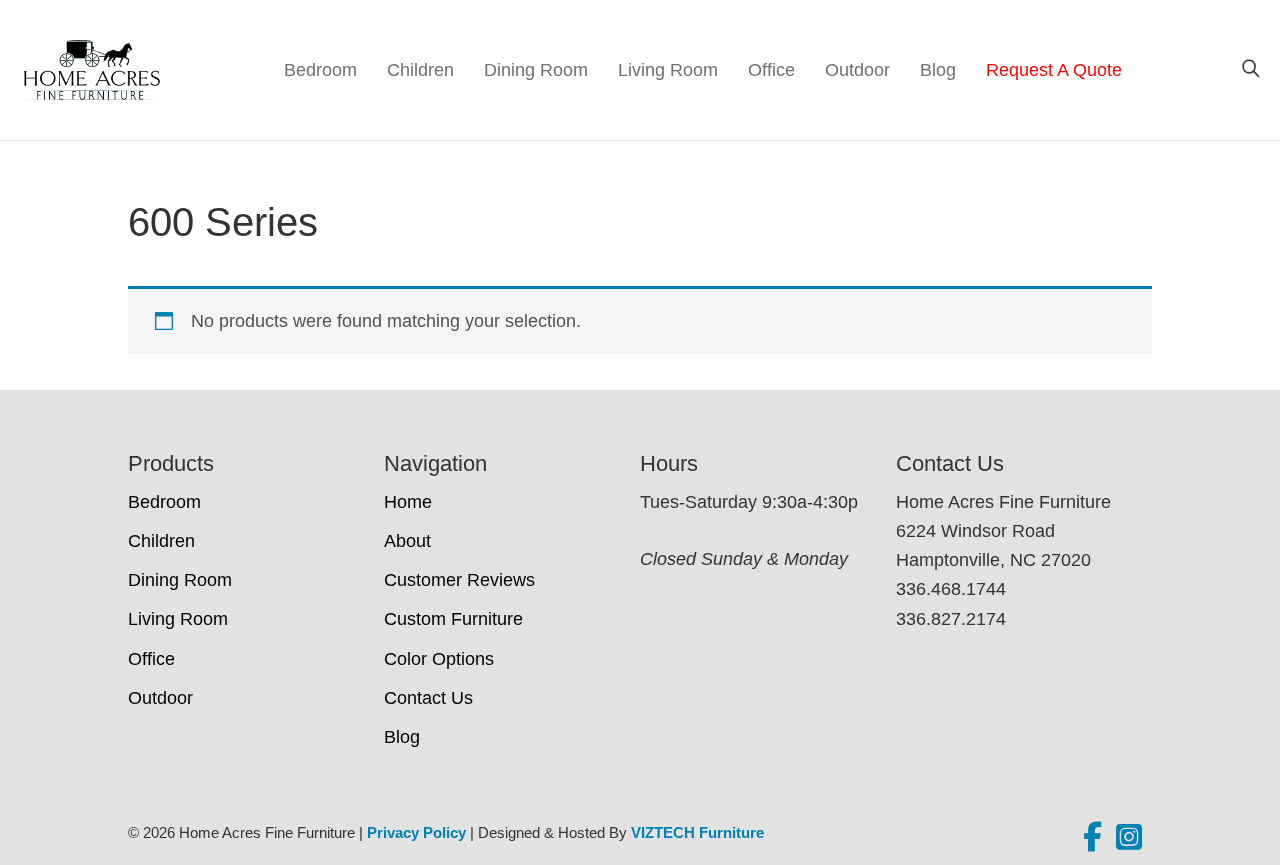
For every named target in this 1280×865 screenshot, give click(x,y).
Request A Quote (1054, 70)
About (407, 541)
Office (771, 70)
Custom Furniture (453, 619)
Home (408, 502)
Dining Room (536, 70)
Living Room (668, 70)
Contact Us (428, 698)
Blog (938, 70)
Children (420, 70)
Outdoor (857, 70)
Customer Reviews (459, 580)
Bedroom (320, 70)
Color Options (439, 659)
